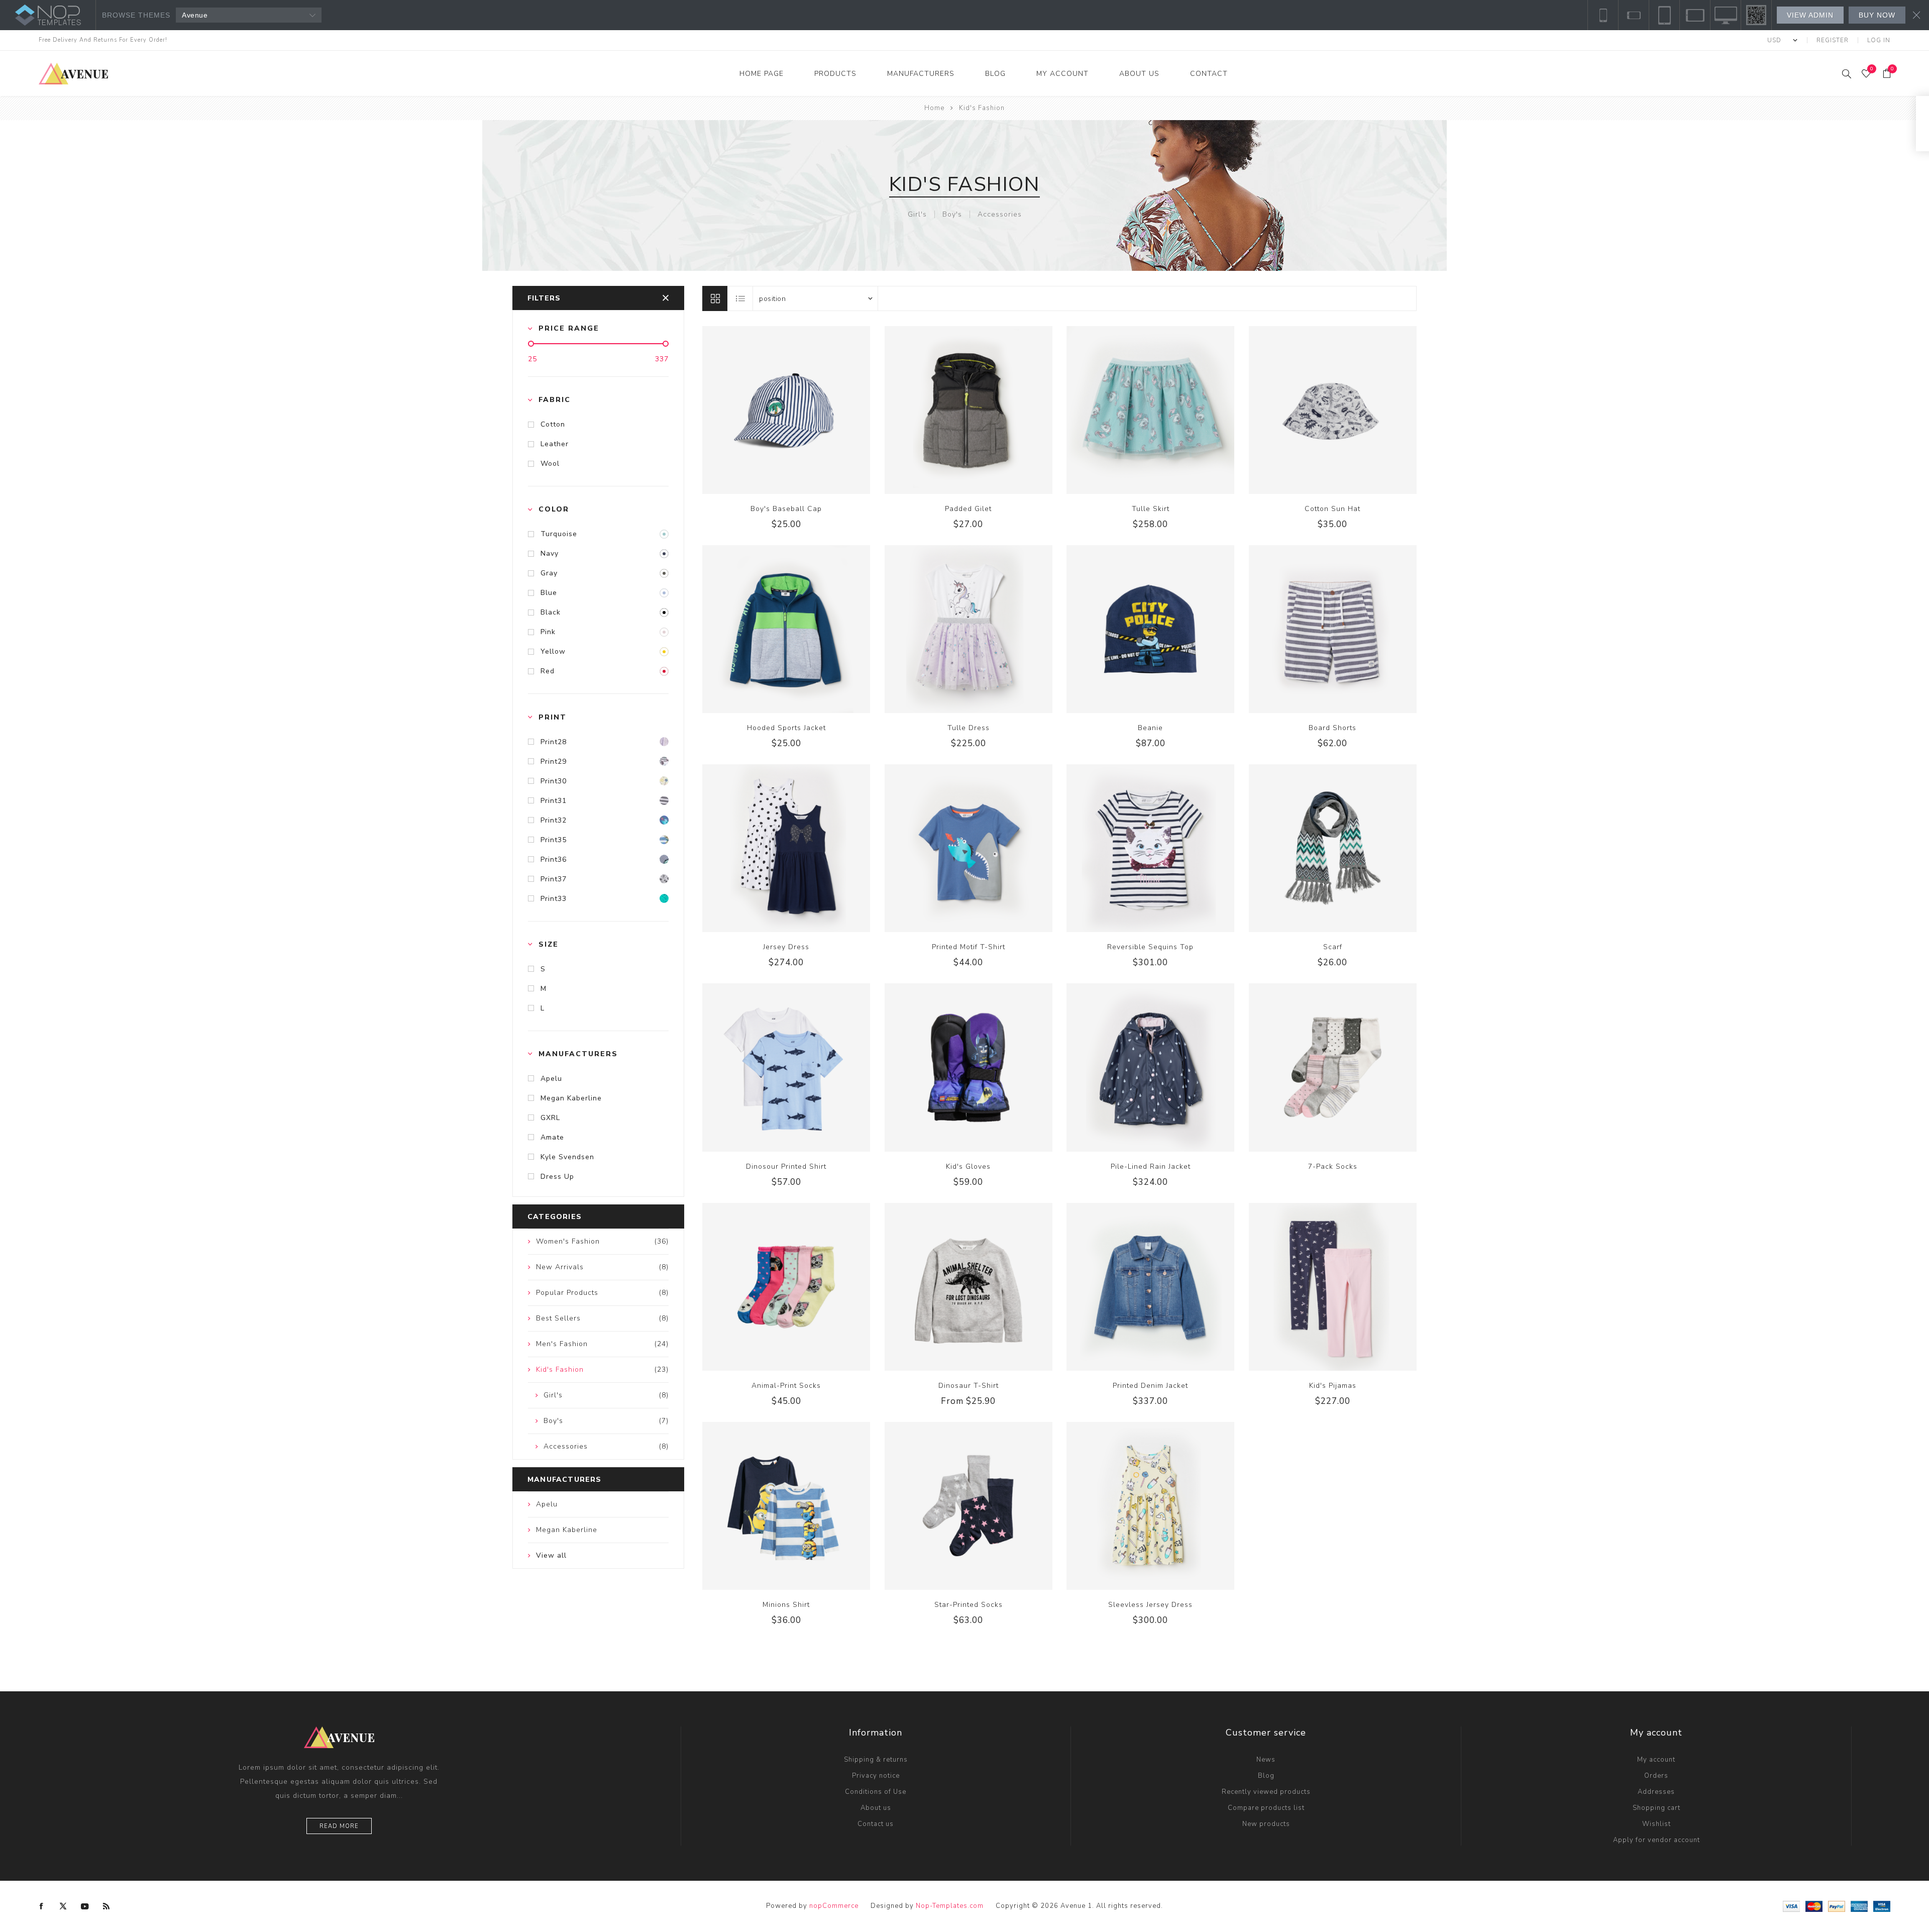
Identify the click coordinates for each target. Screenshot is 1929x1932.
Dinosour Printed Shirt (786, 1166)
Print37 (554, 879)
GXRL (550, 1118)
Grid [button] (715, 298)
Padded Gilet (968, 509)
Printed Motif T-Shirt (969, 947)
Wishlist (1656, 1824)
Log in (1879, 40)
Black (551, 612)
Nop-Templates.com (950, 1906)
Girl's (917, 214)
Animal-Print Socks (786, 1386)
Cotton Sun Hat (1332, 509)
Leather (555, 444)
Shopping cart (1656, 1808)
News (1266, 1760)
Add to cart (817, 410)
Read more (339, 1826)
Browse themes (136, 15)
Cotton (553, 424)
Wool (550, 464)
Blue (549, 593)
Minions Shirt (786, 1605)
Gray (549, 573)
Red (548, 671)
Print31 (554, 801)
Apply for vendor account (1656, 1840)
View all (551, 1555)
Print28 (554, 742)
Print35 (554, 840)
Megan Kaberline (571, 1098)
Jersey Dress (786, 947)
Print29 (554, 761)
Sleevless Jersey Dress (1150, 1605)
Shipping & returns (876, 1760)
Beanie (1150, 728)
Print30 (554, 781)
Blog (1266, 1776)
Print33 (554, 899)
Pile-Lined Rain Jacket (1151, 1166)
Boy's (952, 214)
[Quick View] (756, 410)
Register (1833, 40)
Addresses (1656, 1792)
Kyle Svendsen (567, 1157)
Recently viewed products (1266, 1792)
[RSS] (106, 1906)
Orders (1656, 1776)
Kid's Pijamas (1333, 1386)
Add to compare (776, 410)
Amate (552, 1137)
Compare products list (1266, 1808)
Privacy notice (876, 1776)
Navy (550, 553)
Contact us (876, 1824)
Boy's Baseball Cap (786, 509)
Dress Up (557, 1177)
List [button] (740, 298)
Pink (548, 632)
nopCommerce (834, 1906)
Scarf (1333, 947)
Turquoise (559, 534)
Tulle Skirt (1151, 509)
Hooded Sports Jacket (786, 728)
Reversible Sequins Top (1150, 947)
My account (1656, 1760)
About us (876, 1808)
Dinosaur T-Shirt (969, 1386)
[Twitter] (63, 1906)
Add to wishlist (797, 410)
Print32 (554, 820)
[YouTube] (85, 1906)
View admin (1810, 15)
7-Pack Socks (1333, 1166)
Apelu (551, 1079)
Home (934, 108)
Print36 (554, 859)
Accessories (1000, 214)
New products (1266, 1824)
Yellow (553, 651)
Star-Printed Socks (969, 1605)
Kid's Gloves (968, 1166)
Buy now (1877, 15)
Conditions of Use (876, 1792)
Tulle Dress (969, 728)
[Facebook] (42, 1906)
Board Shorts (1332, 728)
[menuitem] (876, 1760)
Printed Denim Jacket (1150, 1386)
